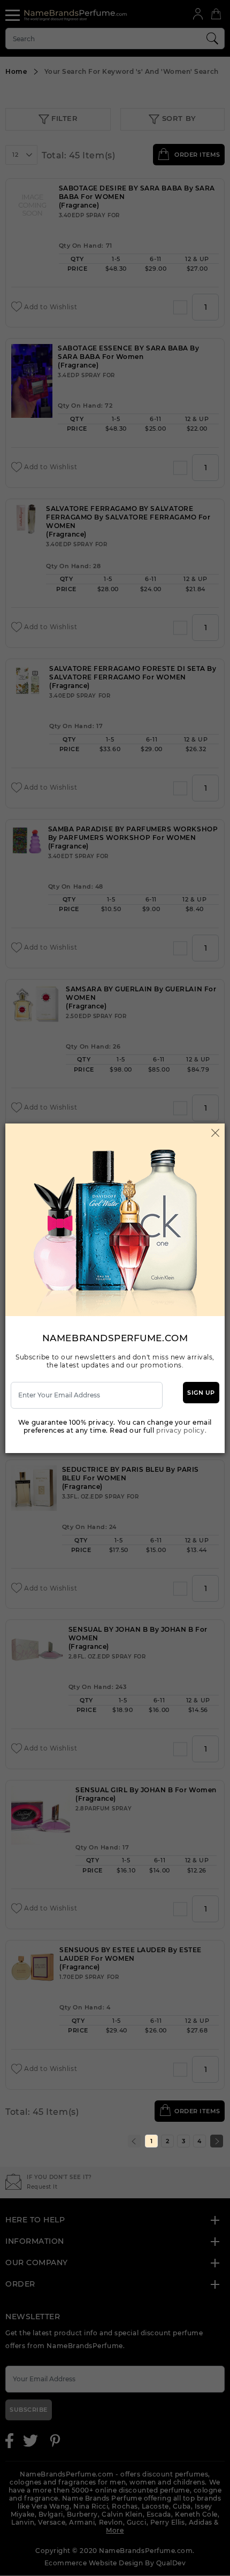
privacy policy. (181, 1430)
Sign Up (201, 1393)
